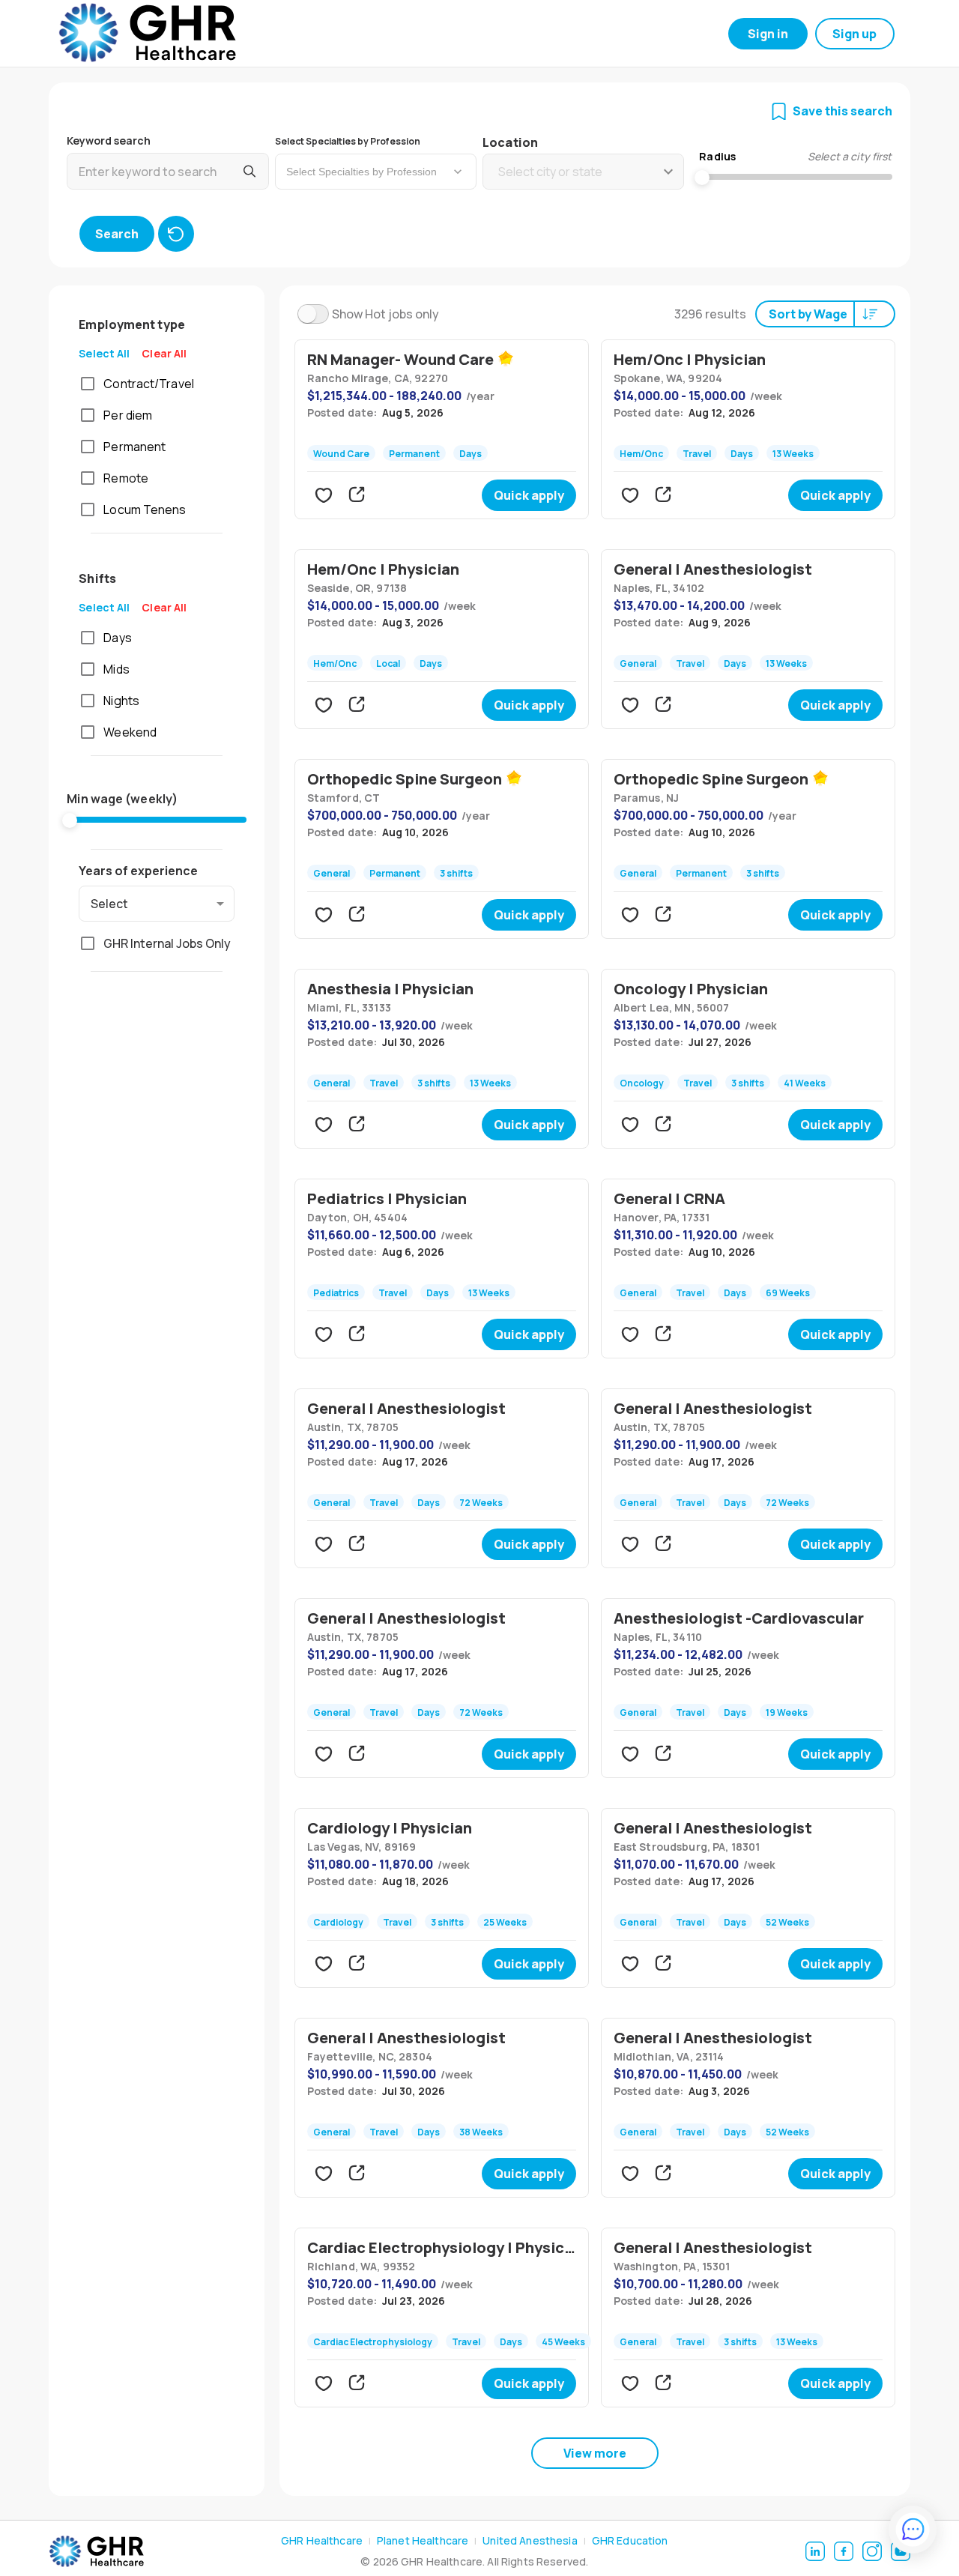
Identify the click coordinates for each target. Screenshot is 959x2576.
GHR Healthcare (322, 2540)
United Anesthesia (530, 2540)
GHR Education (630, 2540)
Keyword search (109, 140)
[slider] (70, 820)
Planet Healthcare (423, 2540)
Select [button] (109, 904)
